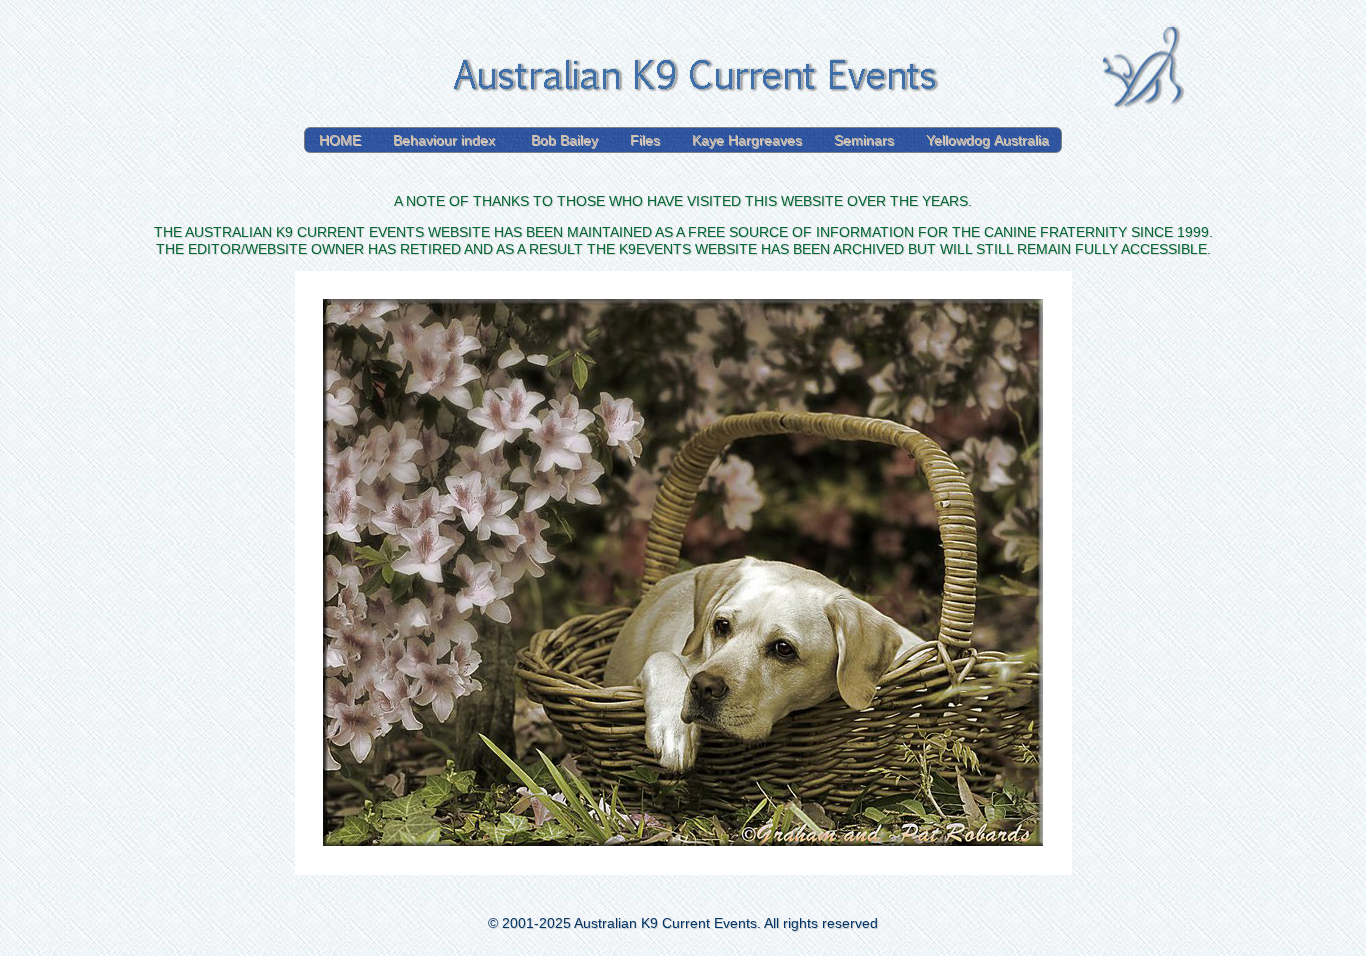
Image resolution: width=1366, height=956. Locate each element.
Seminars (864, 140)
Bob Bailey (564, 140)
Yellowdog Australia (987, 140)
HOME (340, 140)
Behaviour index (446, 140)
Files (645, 140)
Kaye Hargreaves (747, 140)
